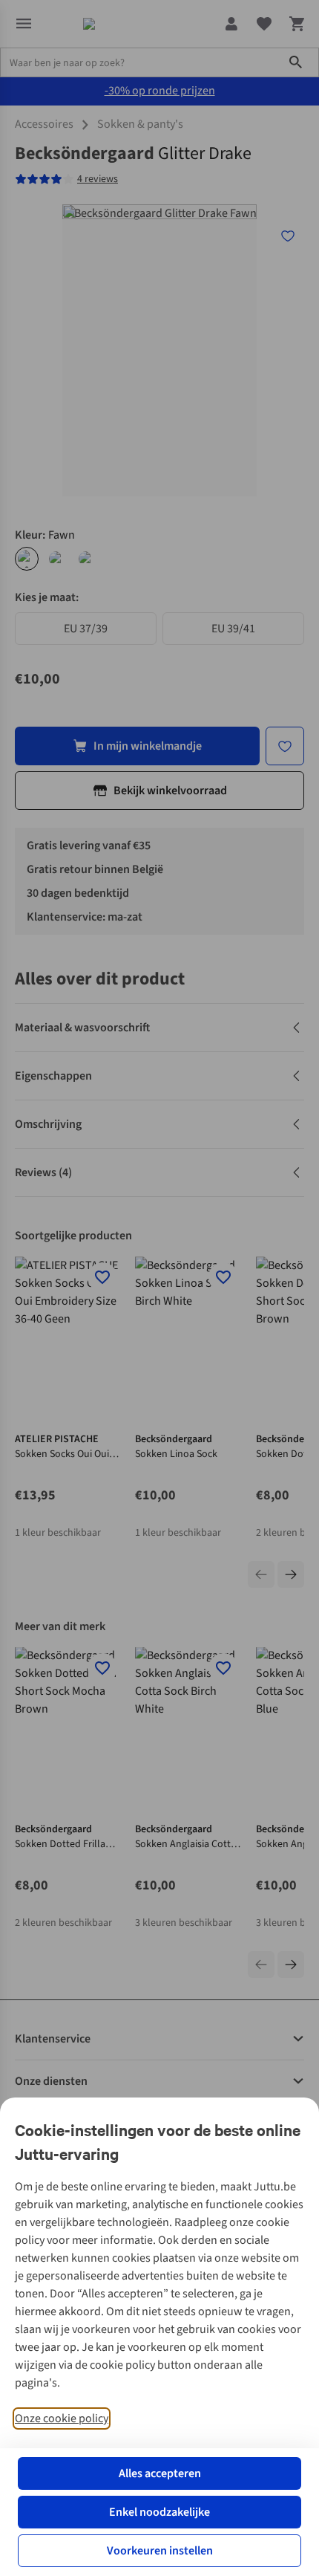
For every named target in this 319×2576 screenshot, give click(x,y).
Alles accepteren (160, 2473)
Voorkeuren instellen (160, 2551)
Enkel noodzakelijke (159, 2512)
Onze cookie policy (62, 2418)
